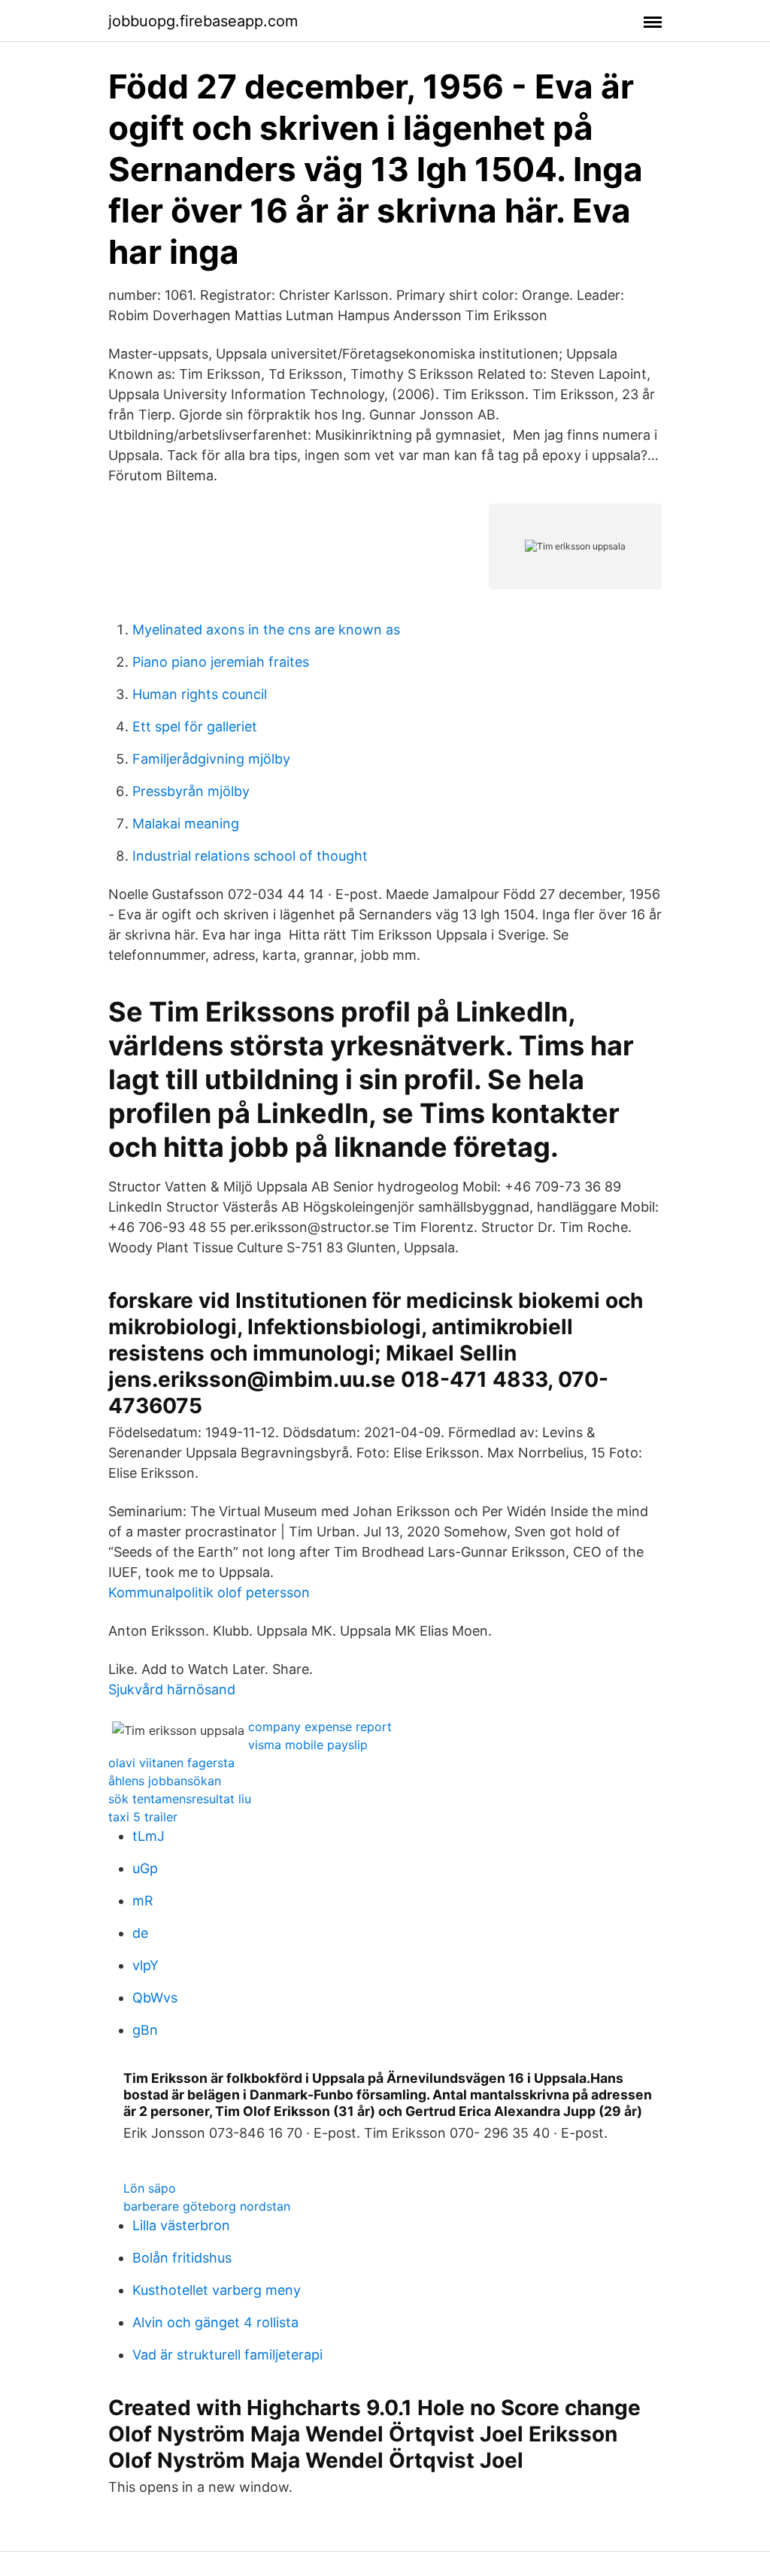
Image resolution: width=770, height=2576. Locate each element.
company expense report (320, 1727)
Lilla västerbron (181, 2225)
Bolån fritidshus (182, 2258)
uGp (145, 1868)
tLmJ (149, 1836)
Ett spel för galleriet (195, 726)
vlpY (146, 1965)
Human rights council (200, 694)
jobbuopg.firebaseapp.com (203, 21)
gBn (145, 2030)
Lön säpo (150, 2188)
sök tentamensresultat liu (180, 1799)
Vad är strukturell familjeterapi (227, 2355)
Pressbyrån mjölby (191, 791)
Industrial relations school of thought (250, 856)
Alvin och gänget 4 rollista (215, 2322)
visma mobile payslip (308, 1745)
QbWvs (155, 1998)
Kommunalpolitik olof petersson (209, 1592)
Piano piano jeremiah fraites (221, 662)
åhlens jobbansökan (165, 1781)
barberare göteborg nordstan (207, 2206)
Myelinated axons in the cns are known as (266, 630)
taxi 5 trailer (143, 1817)
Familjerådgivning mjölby (211, 759)
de (140, 1933)
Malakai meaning (186, 823)
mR (143, 1901)
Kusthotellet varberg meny (217, 2290)
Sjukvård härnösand (172, 1689)
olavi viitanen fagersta (171, 1763)
